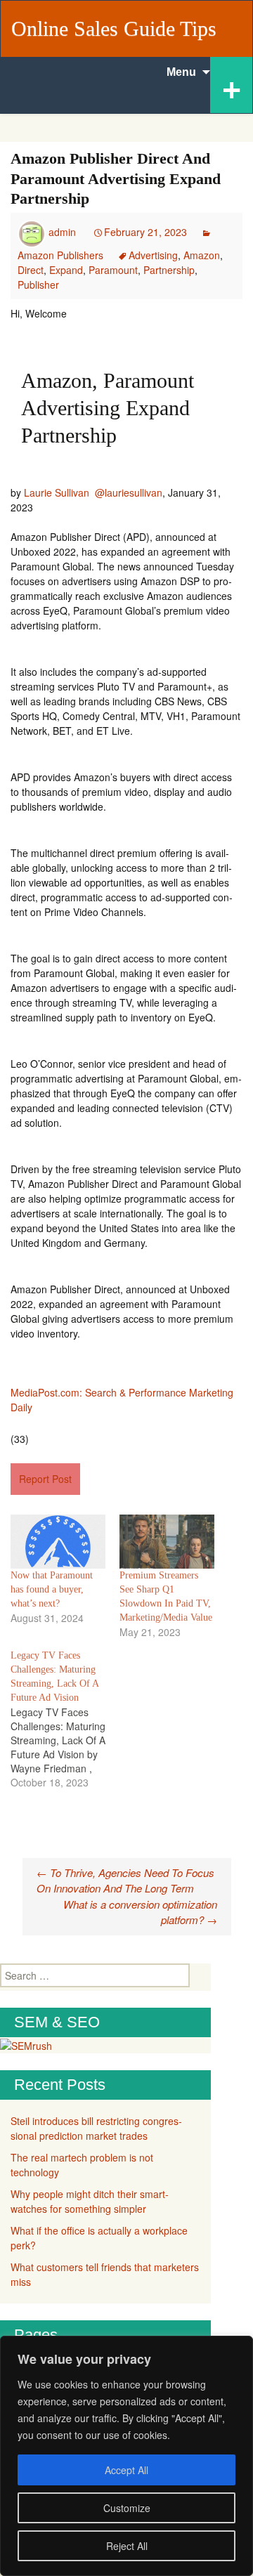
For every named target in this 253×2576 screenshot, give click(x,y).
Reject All (127, 2546)
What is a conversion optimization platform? (140, 1912)
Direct (31, 270)
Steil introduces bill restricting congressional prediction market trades (96, 2128)
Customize (127, 2508)
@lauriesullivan (129, 492)
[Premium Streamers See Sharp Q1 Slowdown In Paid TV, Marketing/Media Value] (167, 1542)
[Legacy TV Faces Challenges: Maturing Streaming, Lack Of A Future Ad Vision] (65, 1719)
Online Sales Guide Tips (114, 28)
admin (62, 232)
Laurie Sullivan (57, 492)
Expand (66, 270)
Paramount (113, 270)
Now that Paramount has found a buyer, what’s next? (52, 1589)
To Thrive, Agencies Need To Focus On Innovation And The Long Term (125, 1881)
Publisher (38, 285)
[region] (126, 2456)
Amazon (202, 255)
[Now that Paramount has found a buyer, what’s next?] (58, 1542)
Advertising (153, 255)
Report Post (45, 1479)
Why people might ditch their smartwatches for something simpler (90, 2201)
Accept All (126, 2470)
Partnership (169, 270)
